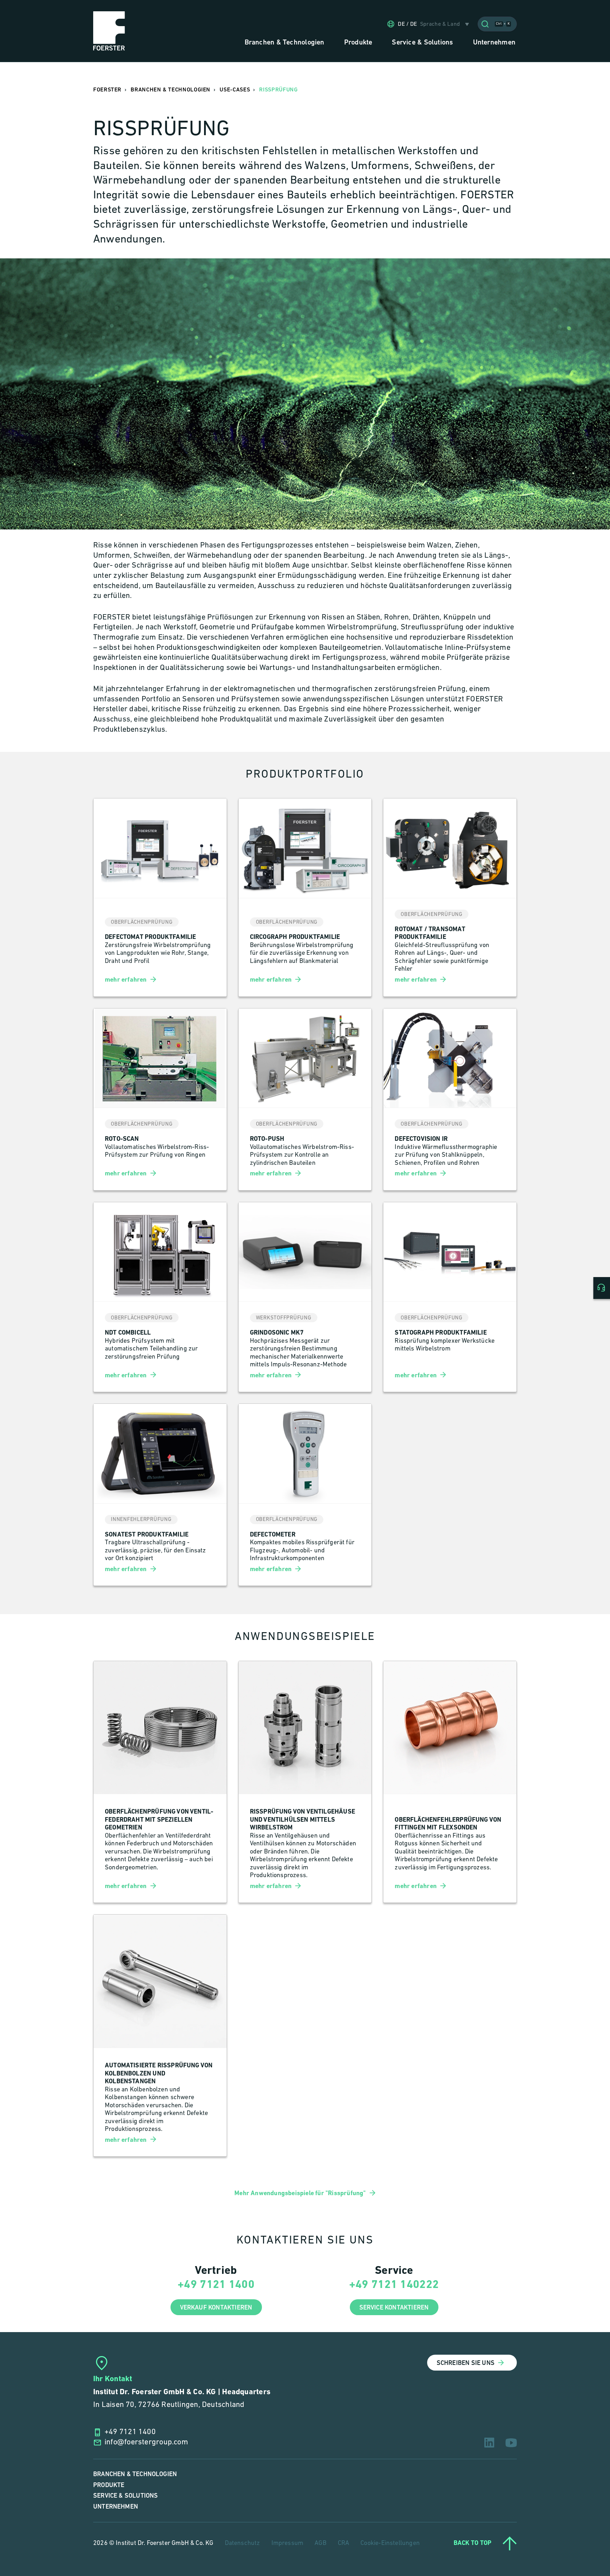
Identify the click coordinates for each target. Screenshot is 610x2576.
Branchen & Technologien (135, 2474)
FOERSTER (107, 90)
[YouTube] (511, 2443)
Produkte (109, 2485)
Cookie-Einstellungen (390, 2544)
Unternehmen (116, 2507)
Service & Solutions (125, 2496)
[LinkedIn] (489, 2443)
